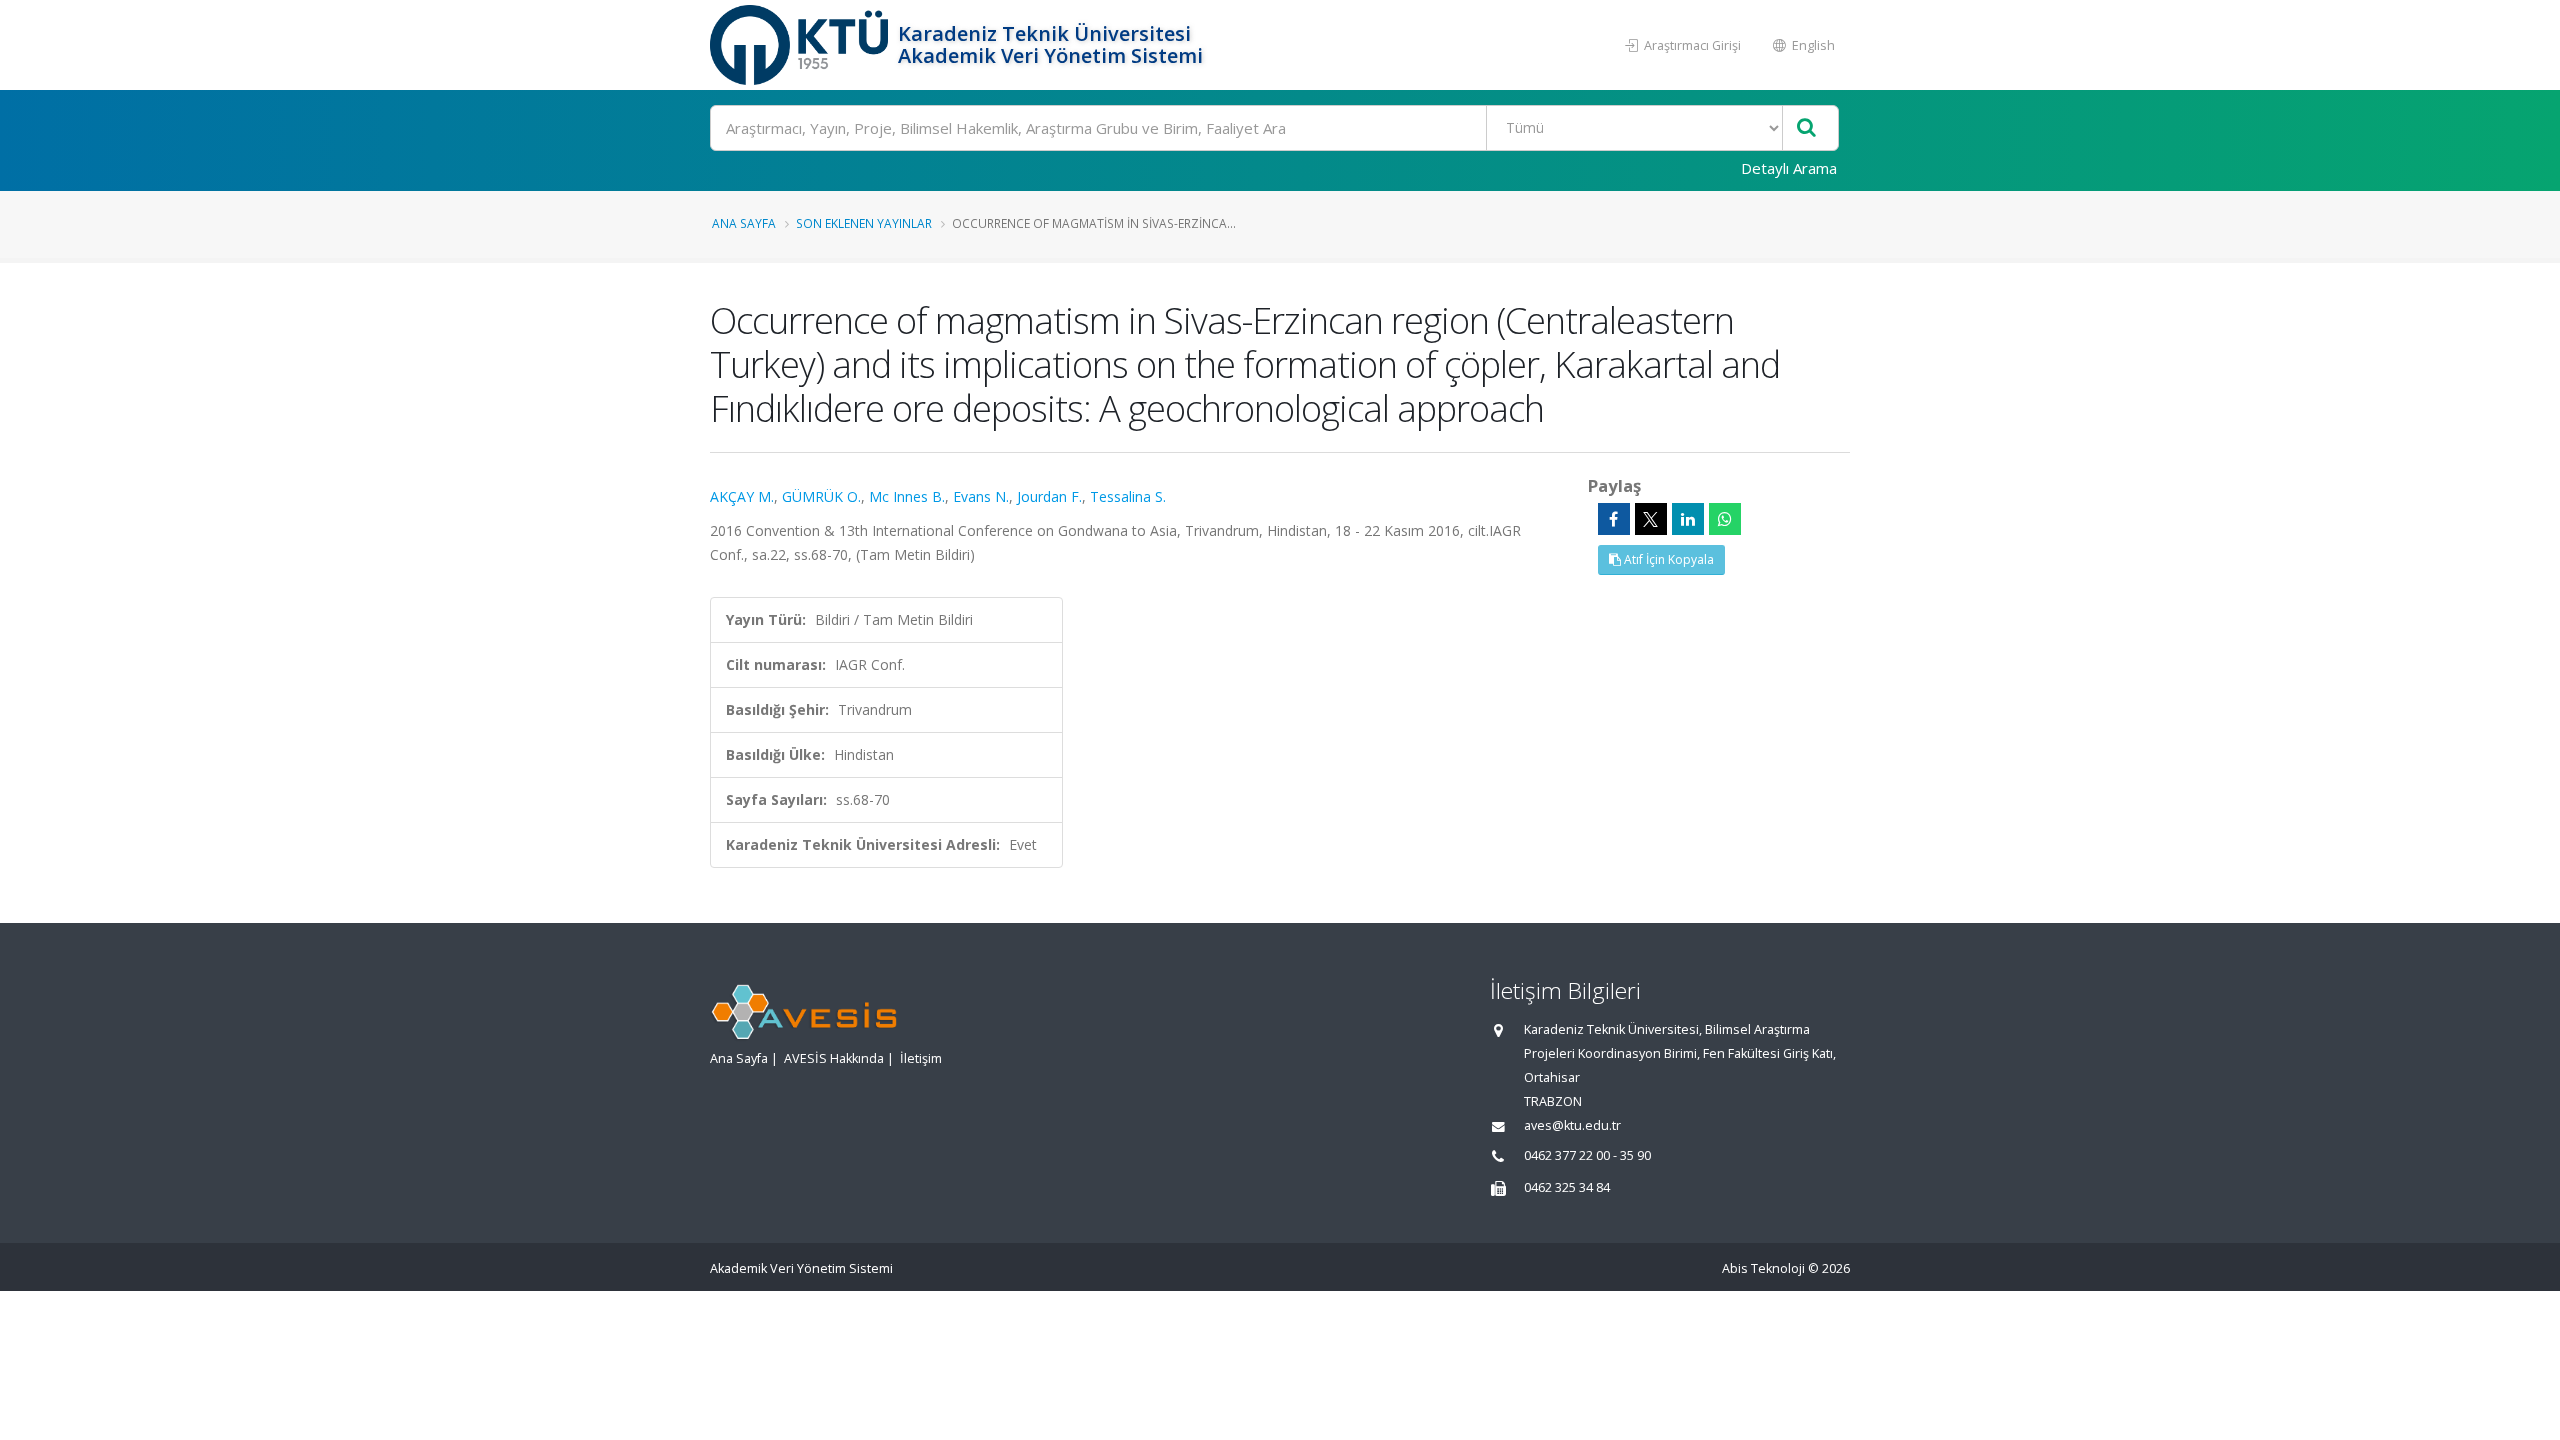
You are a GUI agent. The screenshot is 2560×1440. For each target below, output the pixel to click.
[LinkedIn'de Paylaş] (1688, 519)
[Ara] (1806, 128)
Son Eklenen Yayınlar (864, 223)
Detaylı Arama (1789, 168)
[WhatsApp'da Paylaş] (1725, 519)
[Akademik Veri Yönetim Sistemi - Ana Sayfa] (801, 45)
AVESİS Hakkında (834, 1058)
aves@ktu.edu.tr (1572, 1125)
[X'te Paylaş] (1651, 519)
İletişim (921, 1058)
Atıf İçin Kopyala (1667, 559)
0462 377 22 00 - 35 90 (1587, 1155)
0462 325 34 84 (1567, 1187)
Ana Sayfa (744, 223)
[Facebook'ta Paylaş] (1614, 519)
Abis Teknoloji (1763, 1268)
